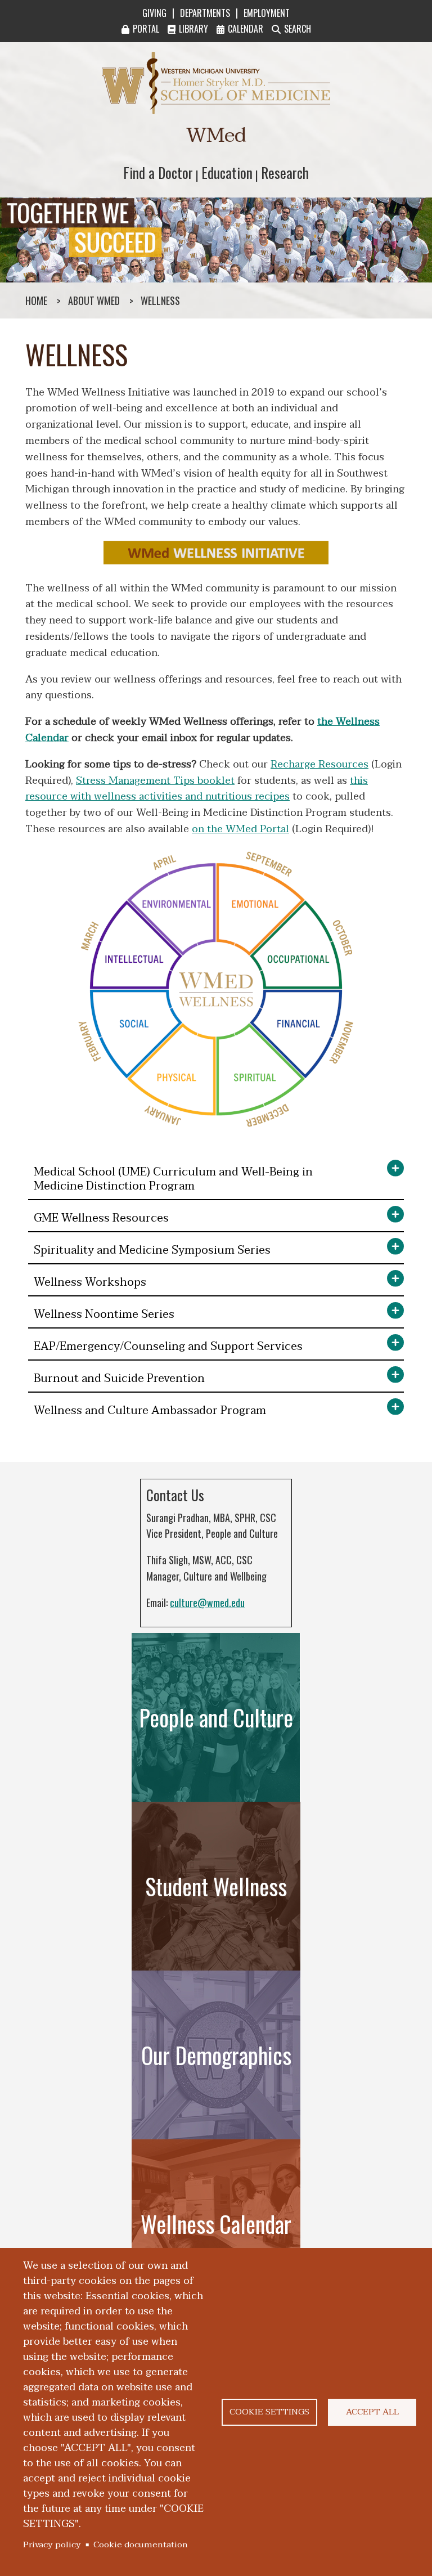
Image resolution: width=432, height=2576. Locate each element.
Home (36, 300)
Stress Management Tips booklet (155, 781)
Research (285, 172)
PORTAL (146, 29)
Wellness (160, 300)
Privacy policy (52, 2544)
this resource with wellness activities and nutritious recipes (197, 789)
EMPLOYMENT (267, 13)
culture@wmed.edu (207, 1603)
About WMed (94, 300)
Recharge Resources (319, 764)
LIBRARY (193, 29)
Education (227, 172)
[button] (216, 1180)
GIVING (154, 13)
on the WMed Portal (240, 829)
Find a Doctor (158, 172)
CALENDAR (246, 29)
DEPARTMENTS (205, 13)
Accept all (372, 2412)
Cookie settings (269, 2412)
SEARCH (298, 29)
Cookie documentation (141, 2544)
